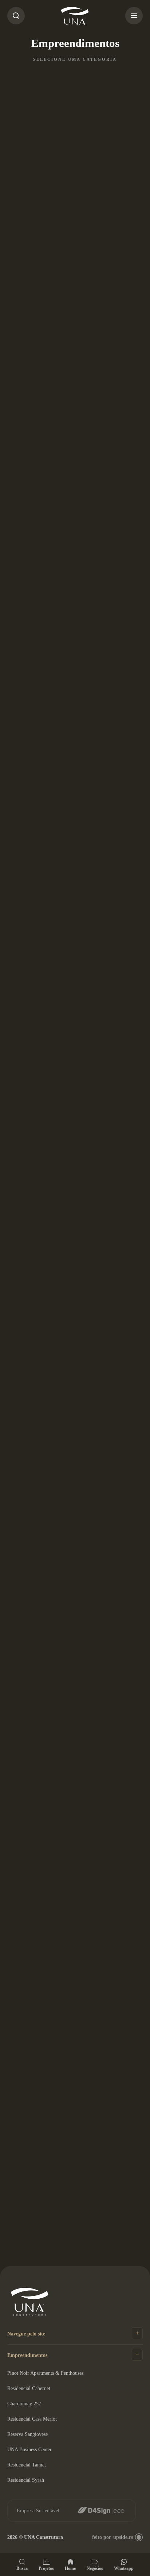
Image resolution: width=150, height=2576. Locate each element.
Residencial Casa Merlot (32, 2419)
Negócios (95, 2568)
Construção (72, 80)
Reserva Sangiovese (27, 2434)
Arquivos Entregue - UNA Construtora (75, 16)
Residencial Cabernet (29, 2388)
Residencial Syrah (26, 2480)
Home (70, 2568)
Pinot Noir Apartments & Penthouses (45, 2373)
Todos (24, 80)
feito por (112, 2537)
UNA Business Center (29, 2450)
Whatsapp (124, 2568)
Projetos (46, 2568)
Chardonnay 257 (24, 2404)
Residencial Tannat (27, 2465)
